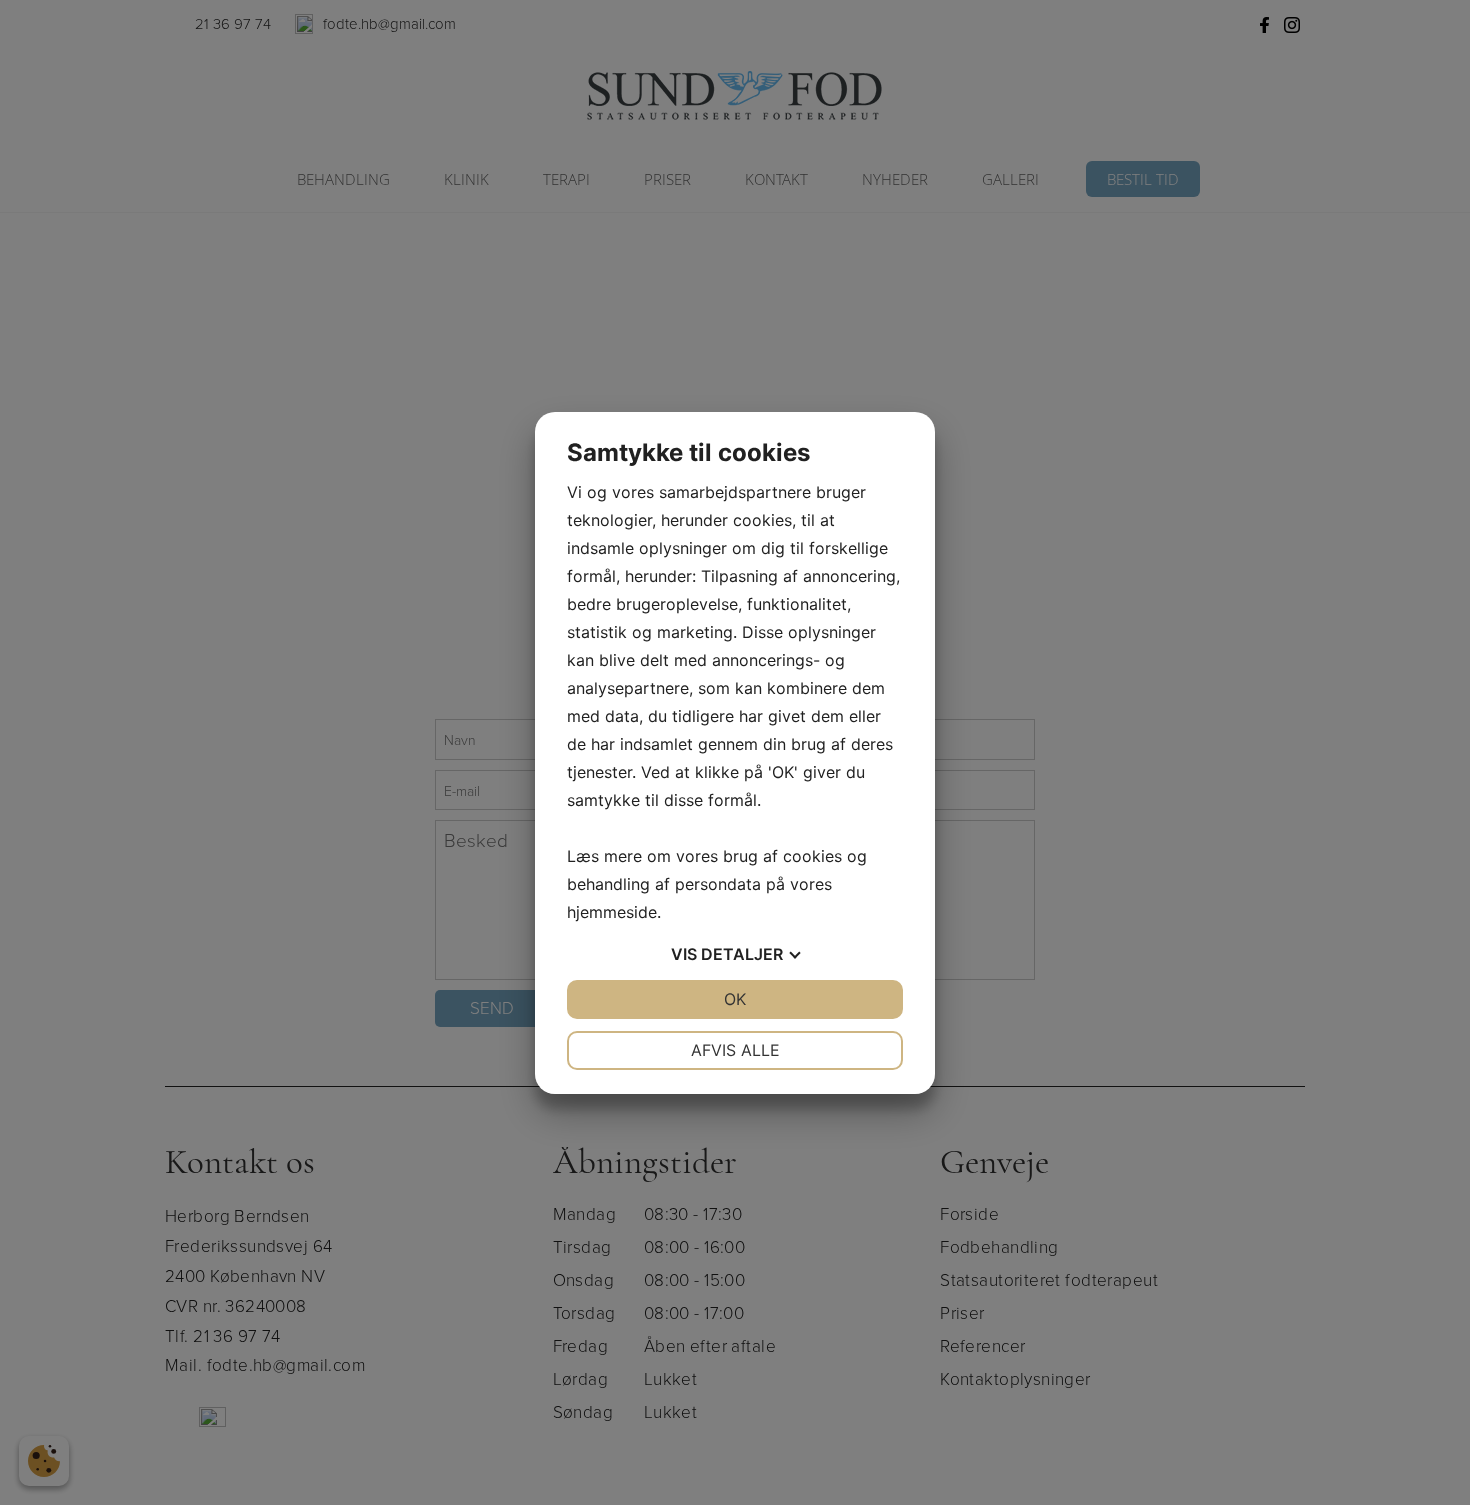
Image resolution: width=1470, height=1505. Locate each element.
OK (735, 999)
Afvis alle (735, 1050)
